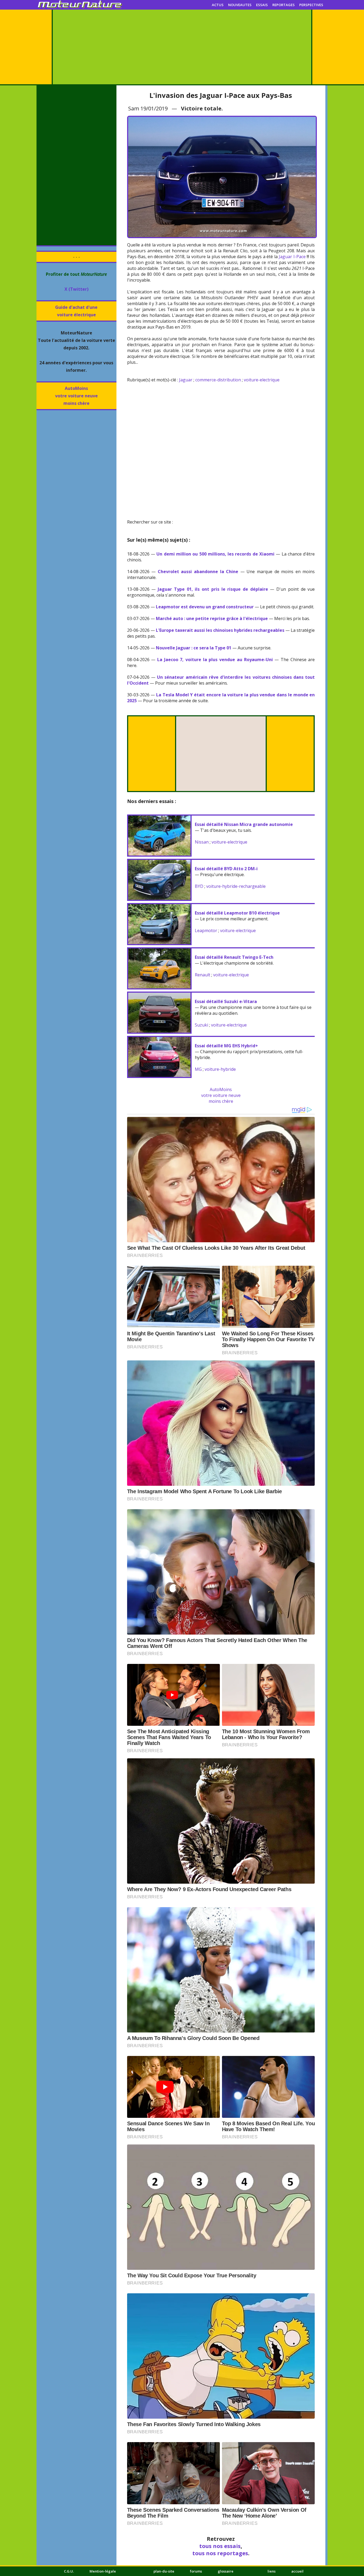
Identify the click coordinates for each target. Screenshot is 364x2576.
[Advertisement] (182, 47)
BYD (199, 886)
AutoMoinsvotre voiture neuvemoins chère (76, 396)
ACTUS (218, 5)
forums (196, 2571)
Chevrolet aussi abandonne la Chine (198, 572)
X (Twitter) (76, 289)
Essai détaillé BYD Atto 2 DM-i (226, 869)
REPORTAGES (284, 5)
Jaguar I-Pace (292, 257)
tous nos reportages (220, 2553)
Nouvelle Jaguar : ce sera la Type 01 (194, 648)
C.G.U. (69, 2571)
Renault (203, 975)
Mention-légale (103, 2571)
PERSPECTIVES (311, 5)
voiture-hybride (220, 1069)
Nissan (202, 842)
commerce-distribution (218, 380)
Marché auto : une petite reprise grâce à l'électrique (212, 618)
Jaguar (186, 380)
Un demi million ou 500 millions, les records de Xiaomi (215, 554)
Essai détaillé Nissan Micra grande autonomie (244, 824)
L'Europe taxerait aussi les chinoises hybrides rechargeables (220, 630)
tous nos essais (220, 2546)
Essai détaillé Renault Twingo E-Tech (234, 957)
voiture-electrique (262, 380)
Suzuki (201, 1025)
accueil (297, 2571)
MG (198, 1069)
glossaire (226, 2571)
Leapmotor (206, 930)
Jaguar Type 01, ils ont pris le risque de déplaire (213, 589)
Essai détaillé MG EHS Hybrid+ (226, 1046)
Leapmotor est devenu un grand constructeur (205, 607)
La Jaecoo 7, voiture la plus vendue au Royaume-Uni (215, 660)
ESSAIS (262, 5)
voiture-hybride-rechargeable (236, 886)
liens (272, 2571)
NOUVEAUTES (240, 5)
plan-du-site (164, 2571)
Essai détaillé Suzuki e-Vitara (226, 1001)
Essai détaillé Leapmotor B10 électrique (237, 913)
